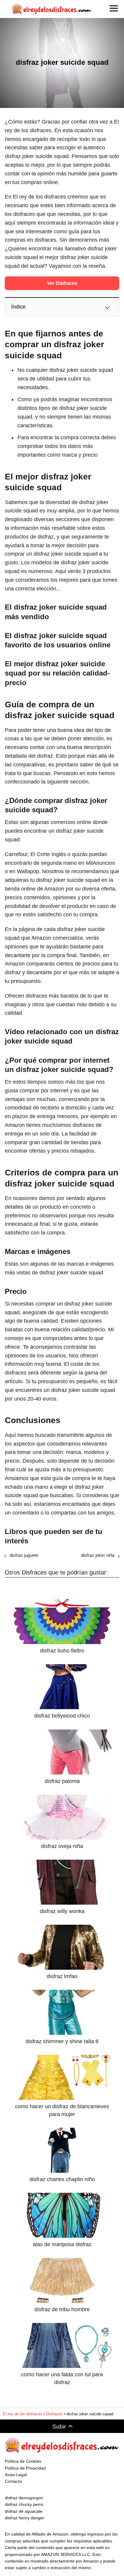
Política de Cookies (23, 2461)
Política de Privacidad (25, 2468)
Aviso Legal (16, 2475)
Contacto (13, 2481)
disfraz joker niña (98, 1555)
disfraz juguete (24, 1555)
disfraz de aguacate (24, 2511)
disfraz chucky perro (24, 2504)
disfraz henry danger (25, 2518)
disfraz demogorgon (24, 2498)
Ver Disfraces (62, 283)
